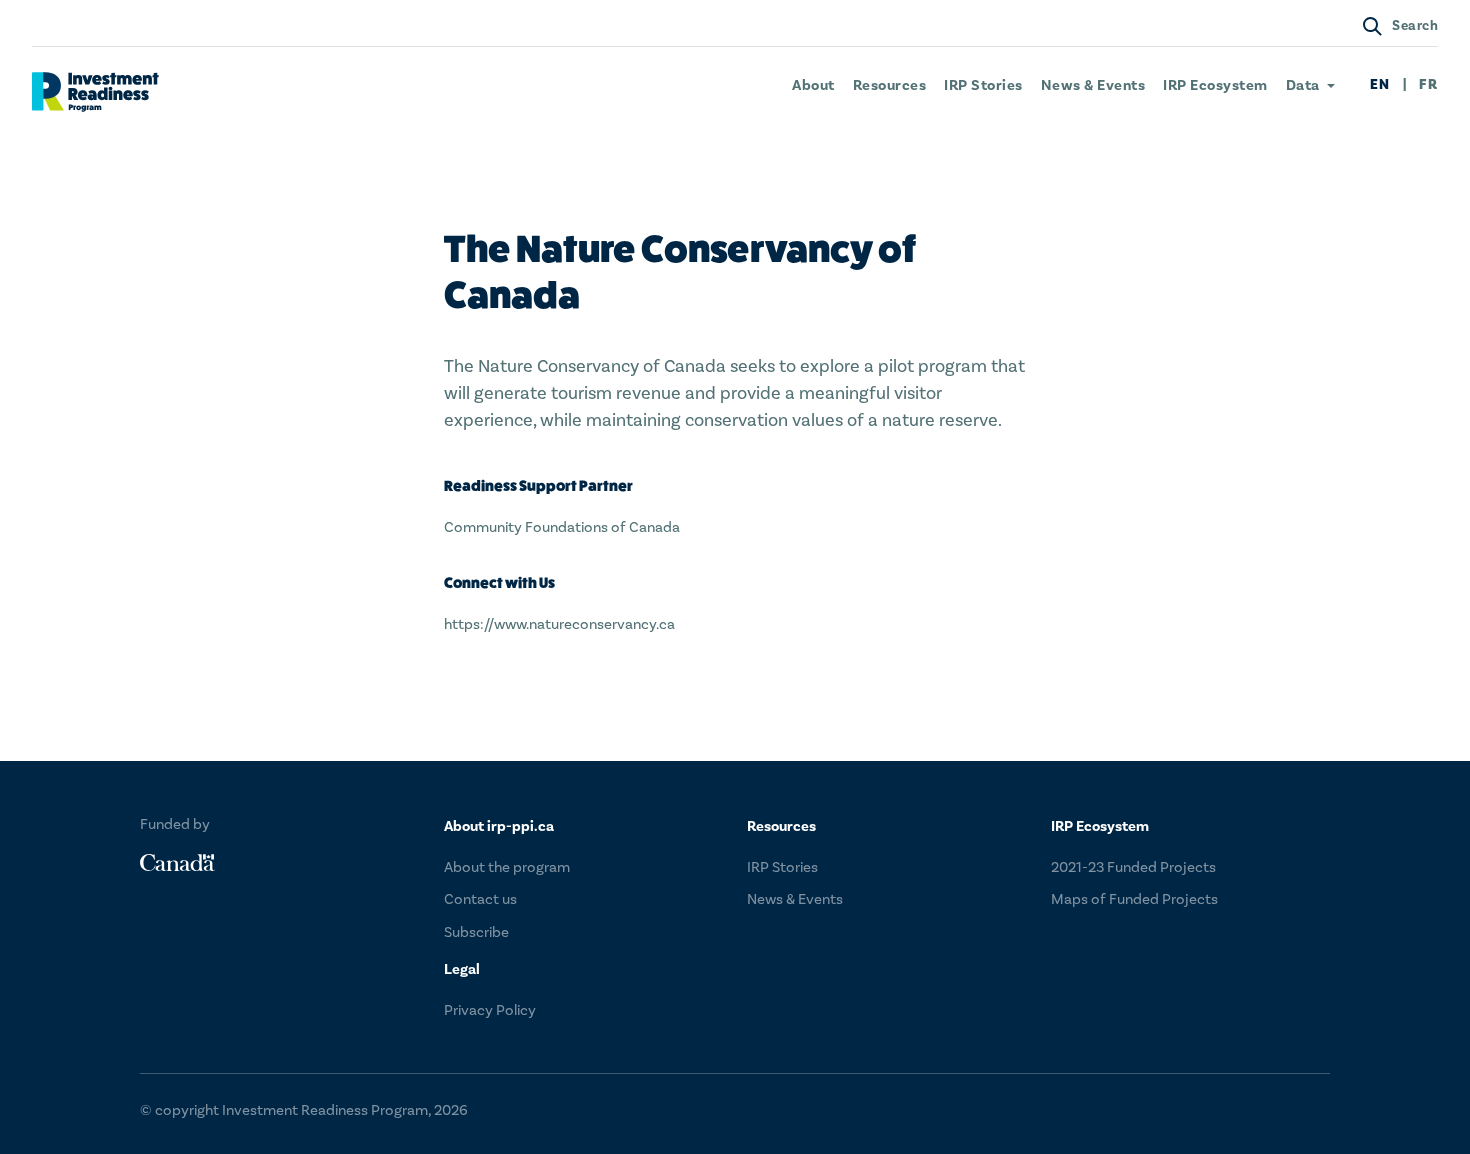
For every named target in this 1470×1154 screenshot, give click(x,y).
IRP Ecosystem (1215, 86)
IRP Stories (983, 86)
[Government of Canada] (177, 863)
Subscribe (476, 932)
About (813, 86)
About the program (507, 867)
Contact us (480, 899)
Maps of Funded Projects (1134, 899)
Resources (890, 86)
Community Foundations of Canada (562, 527)
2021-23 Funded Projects (1133, 867)
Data (1303, 86)
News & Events (1093, 86)
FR (1428, 85)
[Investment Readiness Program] (95, 92)
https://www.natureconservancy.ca (559, 624)
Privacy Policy (490, 1010)
